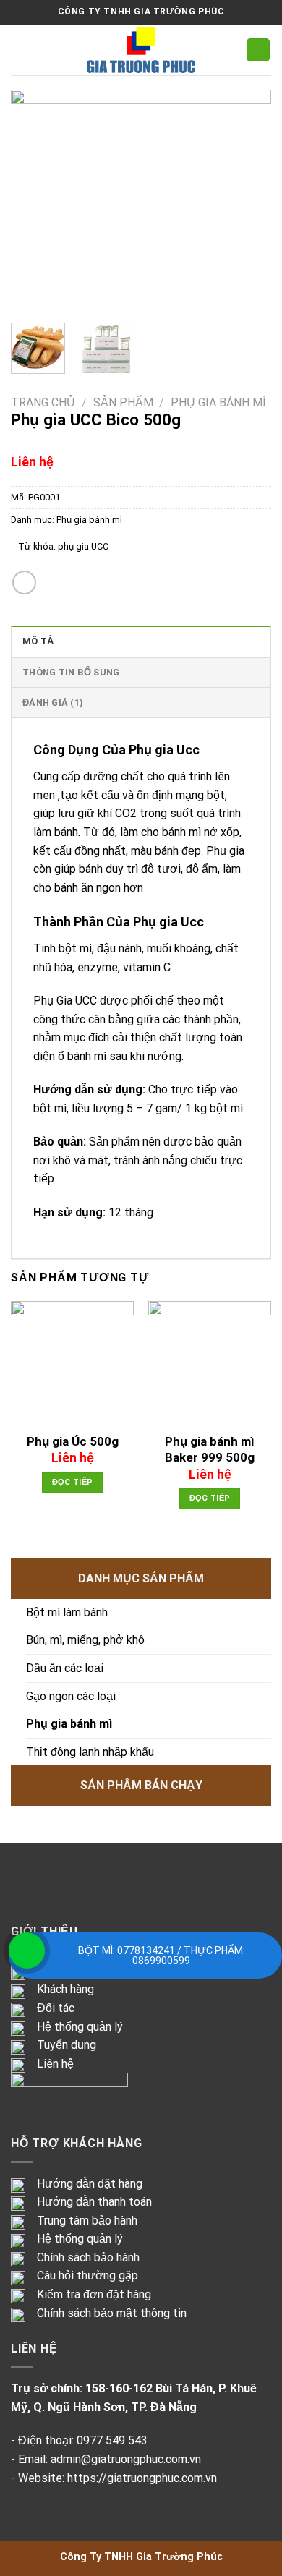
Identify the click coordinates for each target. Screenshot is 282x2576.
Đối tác (56, 2008)
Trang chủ (43, 402)
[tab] (141, 750)
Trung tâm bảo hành (87, 2221)
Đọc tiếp (73, 1482)
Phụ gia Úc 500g (73, 1441)
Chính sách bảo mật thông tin (112, 2313)
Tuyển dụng (67, 2045)
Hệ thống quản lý (80, 2027)
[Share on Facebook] (24, 583)
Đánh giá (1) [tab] (53, 703)
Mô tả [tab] (38, 641)
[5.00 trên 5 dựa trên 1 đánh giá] (141, 444)
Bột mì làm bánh (67, 1612)
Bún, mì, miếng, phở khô (85, 1640)
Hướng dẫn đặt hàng (90, 2184)
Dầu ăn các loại (65, 1668)
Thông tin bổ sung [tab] (71, 672)
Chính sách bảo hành (88, 2257)
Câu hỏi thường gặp (87, 2276)
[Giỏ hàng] (258, 50)
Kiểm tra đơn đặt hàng (94, 2294)
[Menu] (20, 50)
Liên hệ (55, 2064)
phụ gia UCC (83, 546)
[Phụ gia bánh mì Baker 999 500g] (210, 1362)
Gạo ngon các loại (71, 1696)
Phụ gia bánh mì (218, 402)
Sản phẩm (123, 402)
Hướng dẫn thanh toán (94, 2202)
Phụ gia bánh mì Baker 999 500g (210, 1449)
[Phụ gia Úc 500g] (72, 1362)
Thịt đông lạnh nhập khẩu (90, 1752)
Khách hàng (65, 1989)
